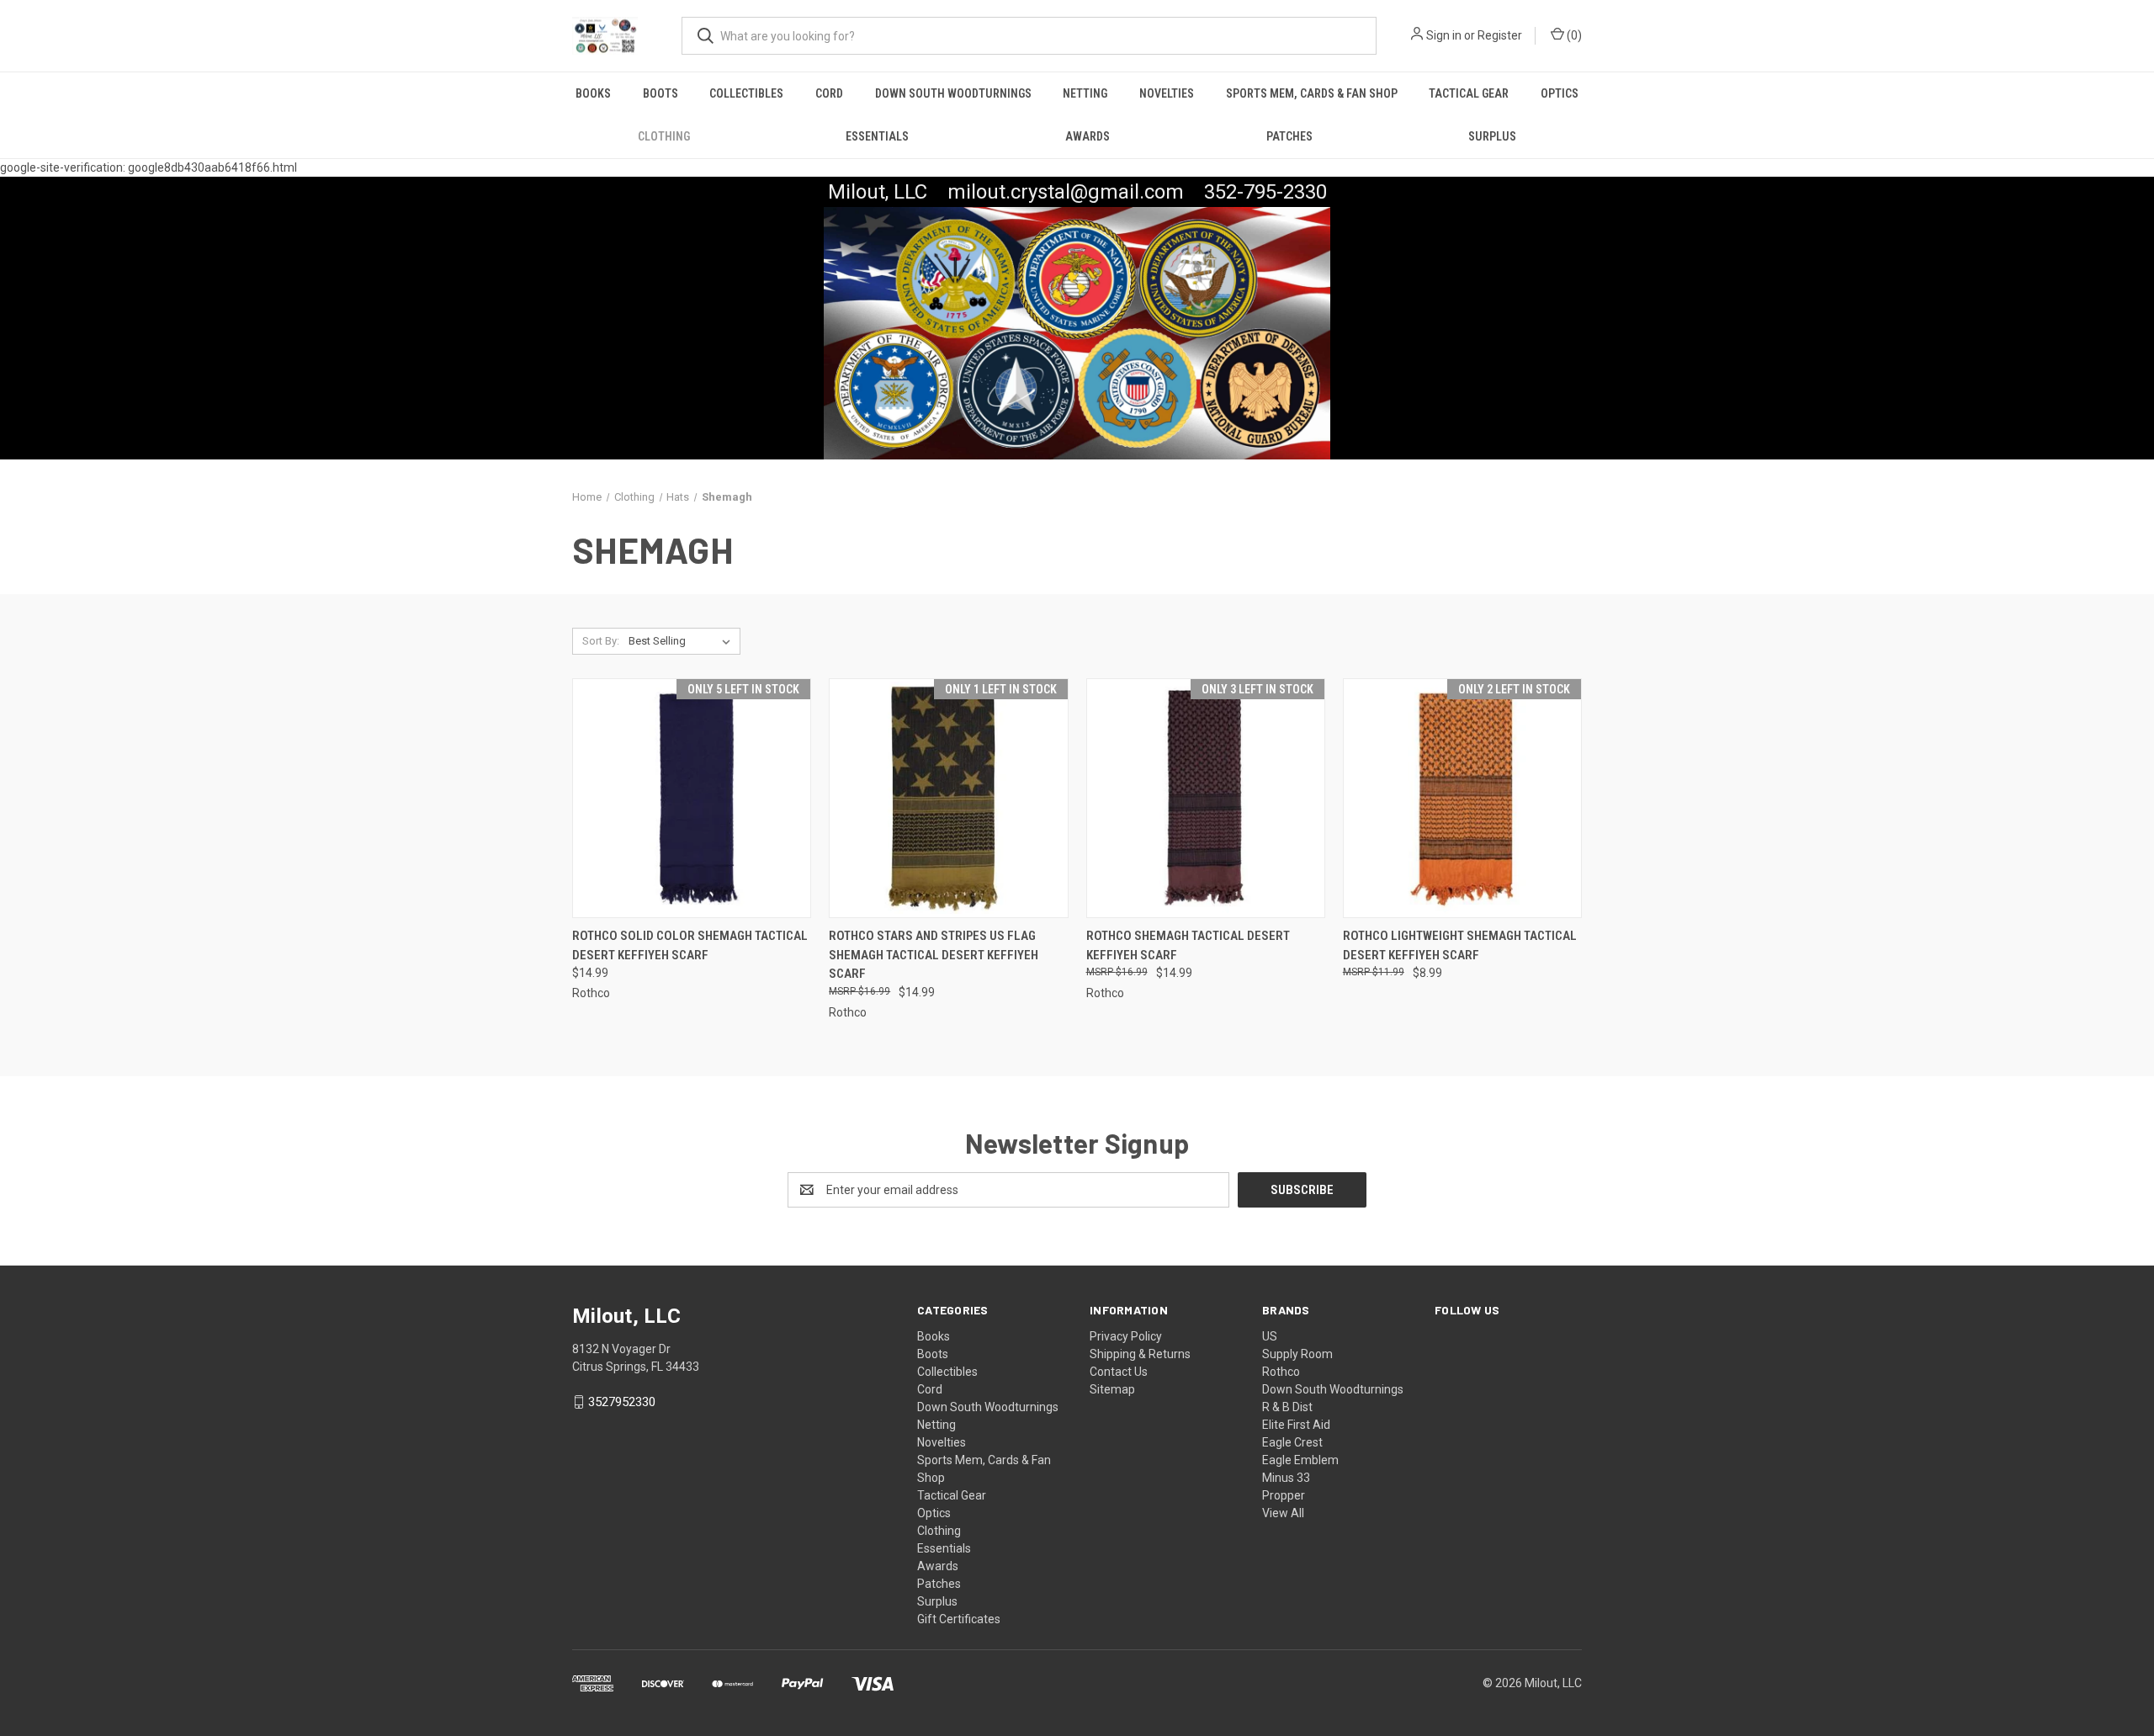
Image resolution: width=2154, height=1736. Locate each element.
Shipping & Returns (1140, 1354)
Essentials (877, 136)
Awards (1088, 136)
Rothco (1281, 1372)
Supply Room (1297, 1354)
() (1573, 35)
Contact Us (1119, 1372)
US (1270, 1336)
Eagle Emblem (1300, 1460)
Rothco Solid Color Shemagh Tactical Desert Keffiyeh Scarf (690, 945)
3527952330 (622, 1402)
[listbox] (683, 641)
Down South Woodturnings (953, 93)
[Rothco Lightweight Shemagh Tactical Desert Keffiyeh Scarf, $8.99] (1462, 798)
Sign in (1444, 35)
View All (1283, 1513)
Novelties (1167, 93)
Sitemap (1112, 1389)
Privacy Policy (1126, 1336)
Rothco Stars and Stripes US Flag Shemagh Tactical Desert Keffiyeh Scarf (934, 955)
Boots (661, 93)
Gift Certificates (959, 1619)
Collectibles (746, 93)
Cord (829, 93)
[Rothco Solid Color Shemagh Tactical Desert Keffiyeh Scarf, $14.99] (692, 798)
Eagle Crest (1292, 1442)
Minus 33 (1286, 1478)
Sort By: (601, 641)
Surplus (1492, 136)
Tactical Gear (1469, 93)
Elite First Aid (1296, 1425)
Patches (1289, 136)
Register (1500, 35)
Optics (1560, 93)
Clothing (664, 136)
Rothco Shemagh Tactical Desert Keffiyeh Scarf (1188, 945)
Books (593, 93)
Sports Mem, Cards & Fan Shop (1312, 93)
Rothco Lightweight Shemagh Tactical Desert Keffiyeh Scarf (1460, 945)
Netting (1085, 93)
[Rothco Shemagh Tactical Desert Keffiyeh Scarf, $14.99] (1206, 798)
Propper (1284, 1495)
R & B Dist (1287, 1407)
